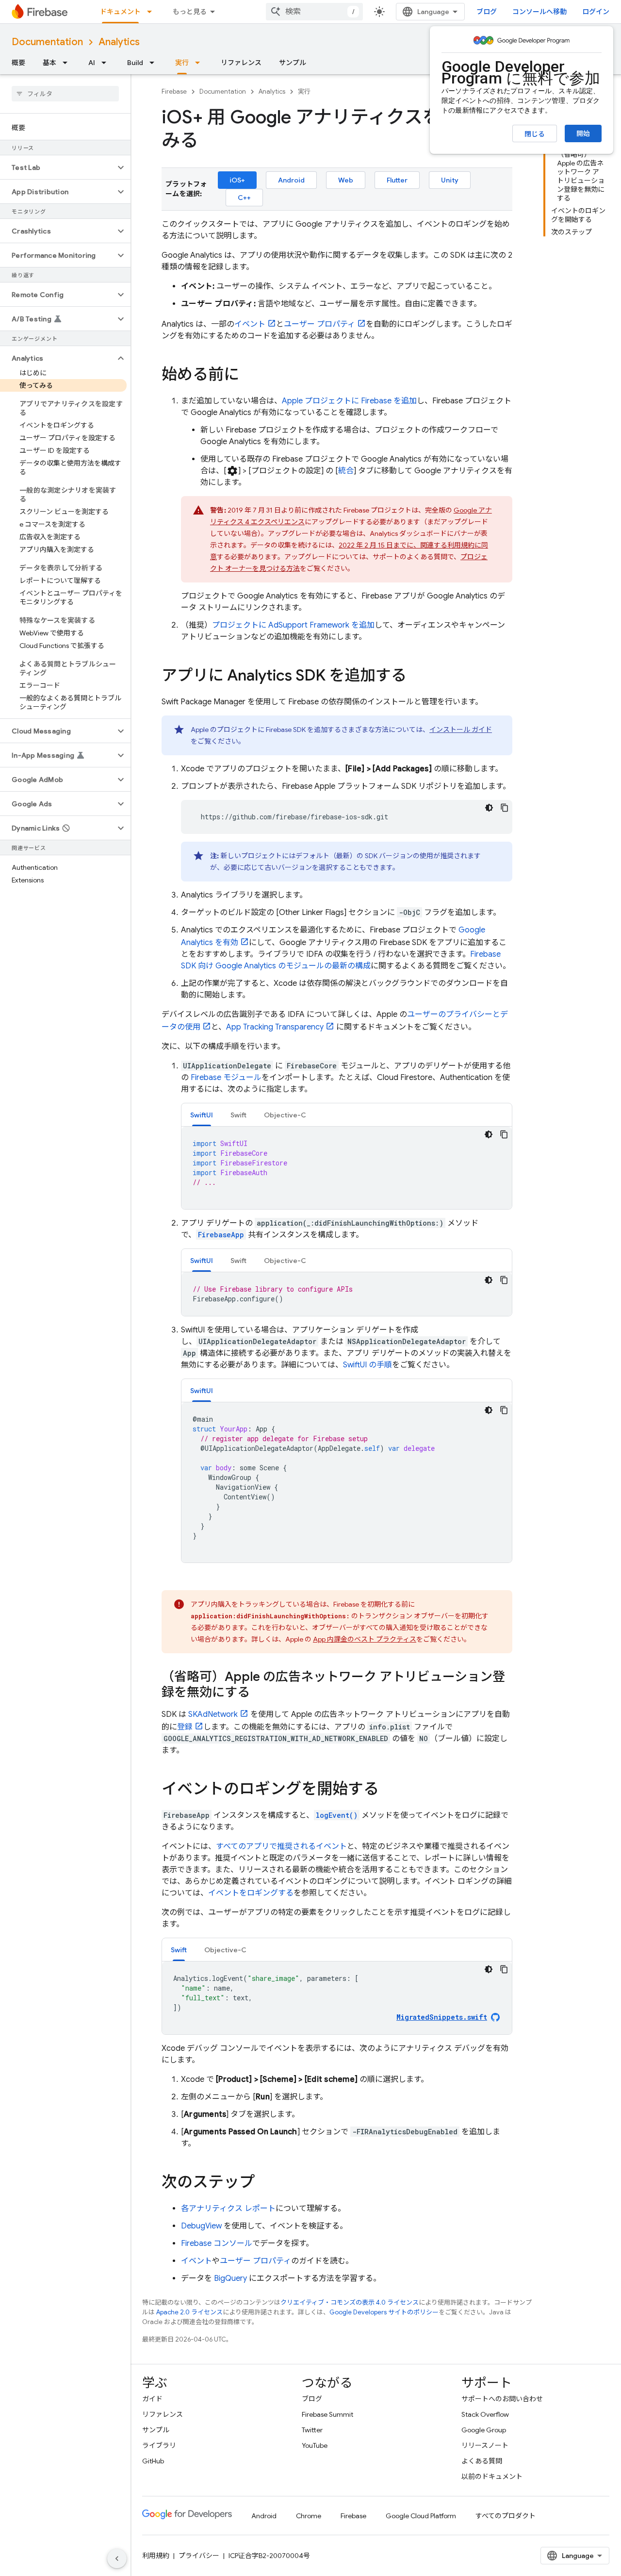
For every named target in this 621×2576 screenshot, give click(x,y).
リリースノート (485, 2445)
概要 (18, 63)
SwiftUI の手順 (368, 1365)
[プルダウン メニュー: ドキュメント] (152, 12)
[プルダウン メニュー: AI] (107, 63)
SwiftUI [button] (202, 1115)
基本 (49, 63)
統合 (346, 471)
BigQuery (230, 2278)
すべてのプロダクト (506, 2516)
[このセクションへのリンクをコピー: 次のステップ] (264, 2183)
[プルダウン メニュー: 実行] (200, 63)
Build (135, 63)
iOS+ (237, 180)
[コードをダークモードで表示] (489, 808)
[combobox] (314, 12)
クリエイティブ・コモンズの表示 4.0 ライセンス (350, 2302)
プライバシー (199, 2556)
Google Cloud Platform (421, 2516)
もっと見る (190, 12)
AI (92, 63)
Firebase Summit (327, 2414)
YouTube (315, 2445)
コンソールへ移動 (539, 12)
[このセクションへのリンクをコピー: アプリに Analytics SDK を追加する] (416, 677)
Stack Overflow (485, 2414)
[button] (57, 167)
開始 (583, 133)
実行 (182, 63)
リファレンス (241, 63)
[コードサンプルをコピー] (505, 808)
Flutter (397, 180)
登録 (185, 1727)
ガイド (152, 2399)
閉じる (535, 134)
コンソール (217, 2244)
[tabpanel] (347, 1168)
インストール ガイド (461, 730)
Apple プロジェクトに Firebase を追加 (349, 401)
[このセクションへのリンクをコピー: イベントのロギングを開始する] (389, 1790)
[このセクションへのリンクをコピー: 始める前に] (249, 376)
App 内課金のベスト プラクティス (365, 1639)
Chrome (309, 2516)
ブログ (487, 12)
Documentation (47, 42)
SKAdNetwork (213, 1714)
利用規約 (156, 2556)
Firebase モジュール (226, 1078)
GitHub (153, 2461)
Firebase (174, 91)
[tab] (202, 1115)
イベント (250, 324)
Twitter (312, 2430)
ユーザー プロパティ (319, 324)
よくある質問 (482, 2461)
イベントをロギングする (251, 1893)
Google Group (484, 2430)
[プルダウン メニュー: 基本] (68, 63)
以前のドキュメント (492, 2476)
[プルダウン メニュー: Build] (155, 63)
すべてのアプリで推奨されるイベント (281, 1846)
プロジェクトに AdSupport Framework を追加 (293, 625)
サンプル (293, 63)
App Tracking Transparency (275, 1027)
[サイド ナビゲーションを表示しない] (117, 2559)
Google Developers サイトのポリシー (384, 2312)
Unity (450, 180)
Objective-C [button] (285, 1115)
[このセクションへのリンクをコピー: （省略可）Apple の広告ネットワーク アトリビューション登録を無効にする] (260, 1693)
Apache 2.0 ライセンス (189, 2312)
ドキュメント (120, 12)
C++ (244, 198)
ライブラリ (159, 2445)
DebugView (201, 2226)
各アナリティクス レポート (228, 2209)
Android (291, 180)
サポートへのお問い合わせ (502, 2399)
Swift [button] (238, 1115)
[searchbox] (65, 94)
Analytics (119, 42)
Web (346, 180)
